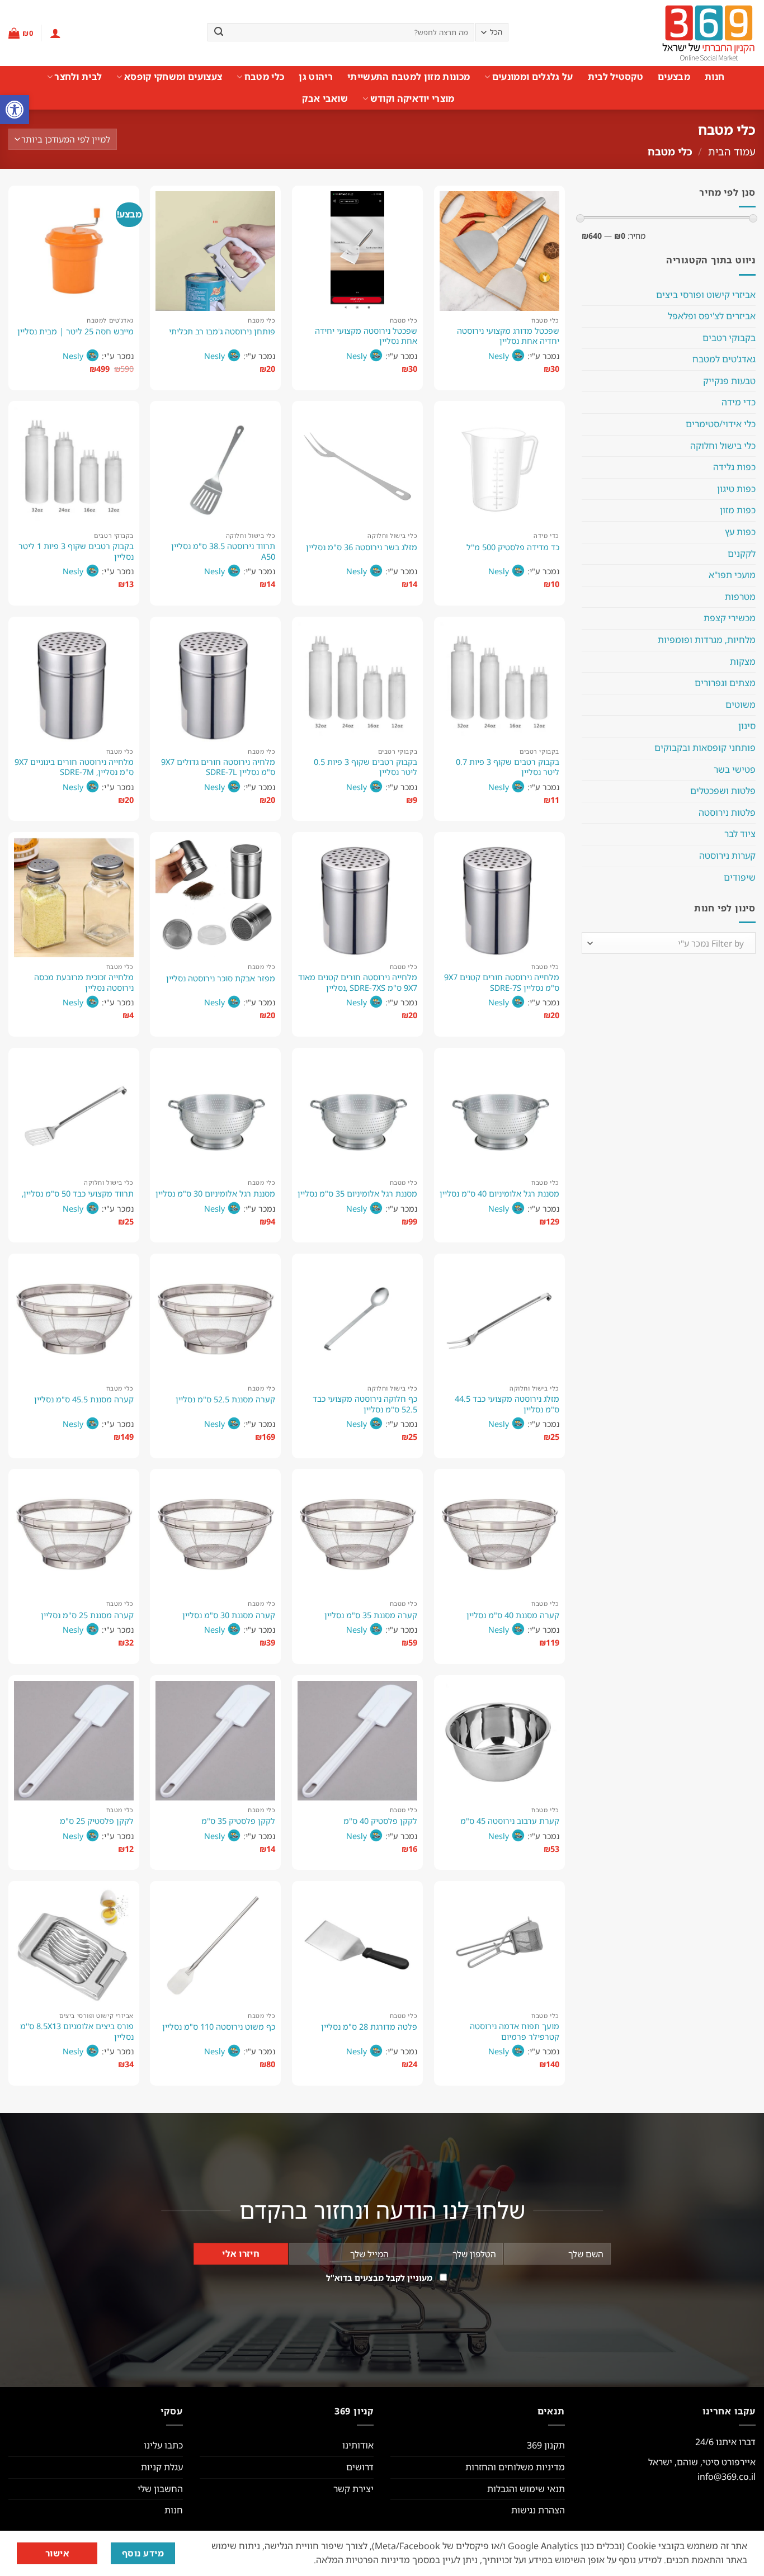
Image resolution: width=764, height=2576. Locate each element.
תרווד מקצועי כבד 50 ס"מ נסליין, (78, 1194)
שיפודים (740, 877)
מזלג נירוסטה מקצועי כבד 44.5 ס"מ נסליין (507, 1404)
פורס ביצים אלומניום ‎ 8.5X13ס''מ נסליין (77, 2032)
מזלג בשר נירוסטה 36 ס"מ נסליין (362, 547)
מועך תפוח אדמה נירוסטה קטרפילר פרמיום (515, 2032)
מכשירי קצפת (730, 618)
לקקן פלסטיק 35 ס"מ (238, 1821)
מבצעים (674, 77)
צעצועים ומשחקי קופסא (173, 77)
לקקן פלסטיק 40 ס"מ (380, 1821)
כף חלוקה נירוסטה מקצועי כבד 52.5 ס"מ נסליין (365, 1404)
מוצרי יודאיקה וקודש (412, 98)
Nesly (499, 356)
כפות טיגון (736, 489)
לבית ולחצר (78, 77)
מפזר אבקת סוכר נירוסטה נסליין (221, 979)
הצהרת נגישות (538, 2510)
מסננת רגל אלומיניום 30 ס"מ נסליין (215, 1194)
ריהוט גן (316, 77)
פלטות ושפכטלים (723, 791)
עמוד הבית (732, 151)
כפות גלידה (734, 467)
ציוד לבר (740, 834)
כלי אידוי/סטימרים (721, 424)
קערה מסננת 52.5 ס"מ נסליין (225, 1400)
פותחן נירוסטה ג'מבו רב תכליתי (222, 332)
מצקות (743, 661)
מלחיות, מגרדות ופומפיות (707, 640)
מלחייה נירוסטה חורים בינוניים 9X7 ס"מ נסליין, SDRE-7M (74, 767)
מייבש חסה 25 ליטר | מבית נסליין (76, 332)
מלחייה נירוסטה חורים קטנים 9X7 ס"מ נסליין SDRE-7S (502, 983)
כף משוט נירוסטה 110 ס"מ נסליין (219, 2027)
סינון (747, 726)
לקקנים (742, 554)
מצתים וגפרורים (725, 683)
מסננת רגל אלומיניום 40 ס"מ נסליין (499, 1194)
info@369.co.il (727, 2476)
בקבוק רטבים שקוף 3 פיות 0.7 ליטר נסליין (508, 767)
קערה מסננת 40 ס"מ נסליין (513, 1615)
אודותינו (358, 2445)
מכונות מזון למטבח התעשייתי (409, 77)
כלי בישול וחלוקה (723, 446)
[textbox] (671, 944)
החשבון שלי (160, 2489)
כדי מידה (739, 402)
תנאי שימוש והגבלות (526, 2489)
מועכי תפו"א (732, 575)
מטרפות (740, 597)
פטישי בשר (735, 769)
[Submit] (219, 32)
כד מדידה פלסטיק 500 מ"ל (513, 547)
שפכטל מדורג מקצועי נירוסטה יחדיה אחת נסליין (508, 336)
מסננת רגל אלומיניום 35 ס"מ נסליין (357, 1194)
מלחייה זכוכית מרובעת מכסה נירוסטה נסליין (84, 983)
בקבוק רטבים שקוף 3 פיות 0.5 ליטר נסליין (366, 767)
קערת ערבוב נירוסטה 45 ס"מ (510, 1821)
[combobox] (669, 943)
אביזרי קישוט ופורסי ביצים (706, 295)
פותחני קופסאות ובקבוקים (705, 748)
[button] (15, 110)
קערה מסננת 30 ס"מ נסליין (229, 1615)
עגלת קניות (162, 2467)
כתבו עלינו (163, 2445)
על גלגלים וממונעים (532, 77)
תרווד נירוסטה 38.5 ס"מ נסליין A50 (223, 552)
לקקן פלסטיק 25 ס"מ (97, 1821)
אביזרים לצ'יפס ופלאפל (712, 316)
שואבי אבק (325, 98)
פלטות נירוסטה (727, 812)
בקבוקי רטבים (729, 338)
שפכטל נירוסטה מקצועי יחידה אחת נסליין (366, 336)
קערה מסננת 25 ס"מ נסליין (87, 1615)
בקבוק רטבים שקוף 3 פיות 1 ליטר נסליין (76, 552)
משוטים (741, 705)
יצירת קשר (353, 2489)
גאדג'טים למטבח (724, 359)
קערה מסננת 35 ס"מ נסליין (371, 1615)
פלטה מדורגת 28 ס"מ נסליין (369, 2027)
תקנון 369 (546, 2445)
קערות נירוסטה (727, 855)
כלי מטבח (264, 77)
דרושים (360, 2467)
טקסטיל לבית (616, 77)
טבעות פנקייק (729, 381)
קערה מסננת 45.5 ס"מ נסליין (84, 1400)
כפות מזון (738, 510)
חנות (715, 77)
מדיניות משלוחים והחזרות (515, 2467)
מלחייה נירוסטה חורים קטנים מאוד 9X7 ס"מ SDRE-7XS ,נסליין (358, 983)
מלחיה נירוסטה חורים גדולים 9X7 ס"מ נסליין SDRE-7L (218, 767)
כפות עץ (740, 532)
